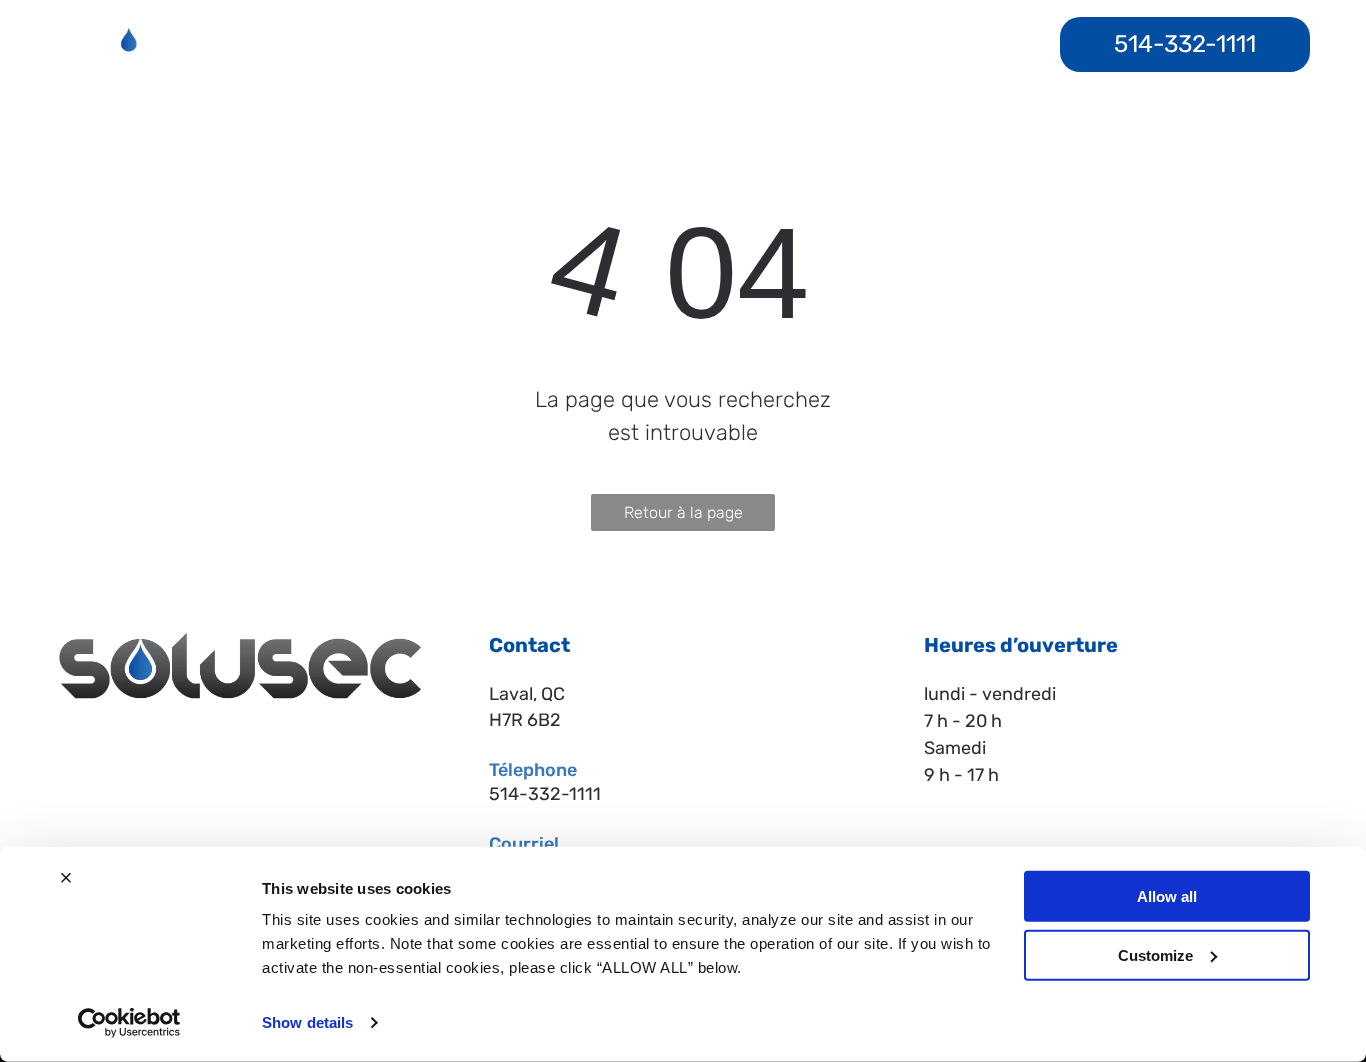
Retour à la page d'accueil (683, 517)
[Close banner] (66, 878)
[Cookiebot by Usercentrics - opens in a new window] (129, 1023)
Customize (1155, 954)
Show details (307, 1022)
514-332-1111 (545, 794)
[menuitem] (401, 28)
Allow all (1167, 896)
